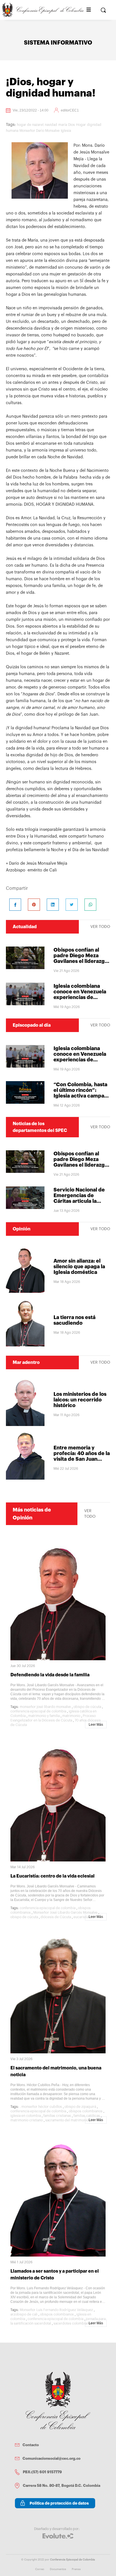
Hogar (81, 125)
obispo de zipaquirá (80, 2107)
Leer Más (96, 1725)
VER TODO (100, 927)
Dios (72, 125)
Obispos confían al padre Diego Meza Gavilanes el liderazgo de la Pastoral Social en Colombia (81, 961)
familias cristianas (57, 2116)
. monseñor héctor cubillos (41, 2107)
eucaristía (81, 1917)
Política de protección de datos (59, 2503)
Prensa (76, 2569)
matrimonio (71, 1716)
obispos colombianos (86, 2111)
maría (63, 125)
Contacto (31, 2445)
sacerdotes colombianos (73, 2323)
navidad (51, 125)
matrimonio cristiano (27, 2120)
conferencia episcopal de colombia (38, 1711)
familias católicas (87, 2116)
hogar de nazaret (30, 125)
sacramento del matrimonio (67, 2120)
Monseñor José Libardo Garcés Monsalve (65, 1913)
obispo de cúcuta (87, 1707)
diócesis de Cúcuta (56, 1917)
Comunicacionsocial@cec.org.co (52, 2458)
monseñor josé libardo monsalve (45, 1707)
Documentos (58, 2569)
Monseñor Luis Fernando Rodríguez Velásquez (56, 2310)
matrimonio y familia (44, 1716)
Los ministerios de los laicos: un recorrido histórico (80, 1400)
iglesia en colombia (26, 2116)
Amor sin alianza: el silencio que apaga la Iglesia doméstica (79, 1267)
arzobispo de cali (24, 2314)
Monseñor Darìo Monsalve (40, 131)
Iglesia (66, 131)
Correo (40, 2569)
